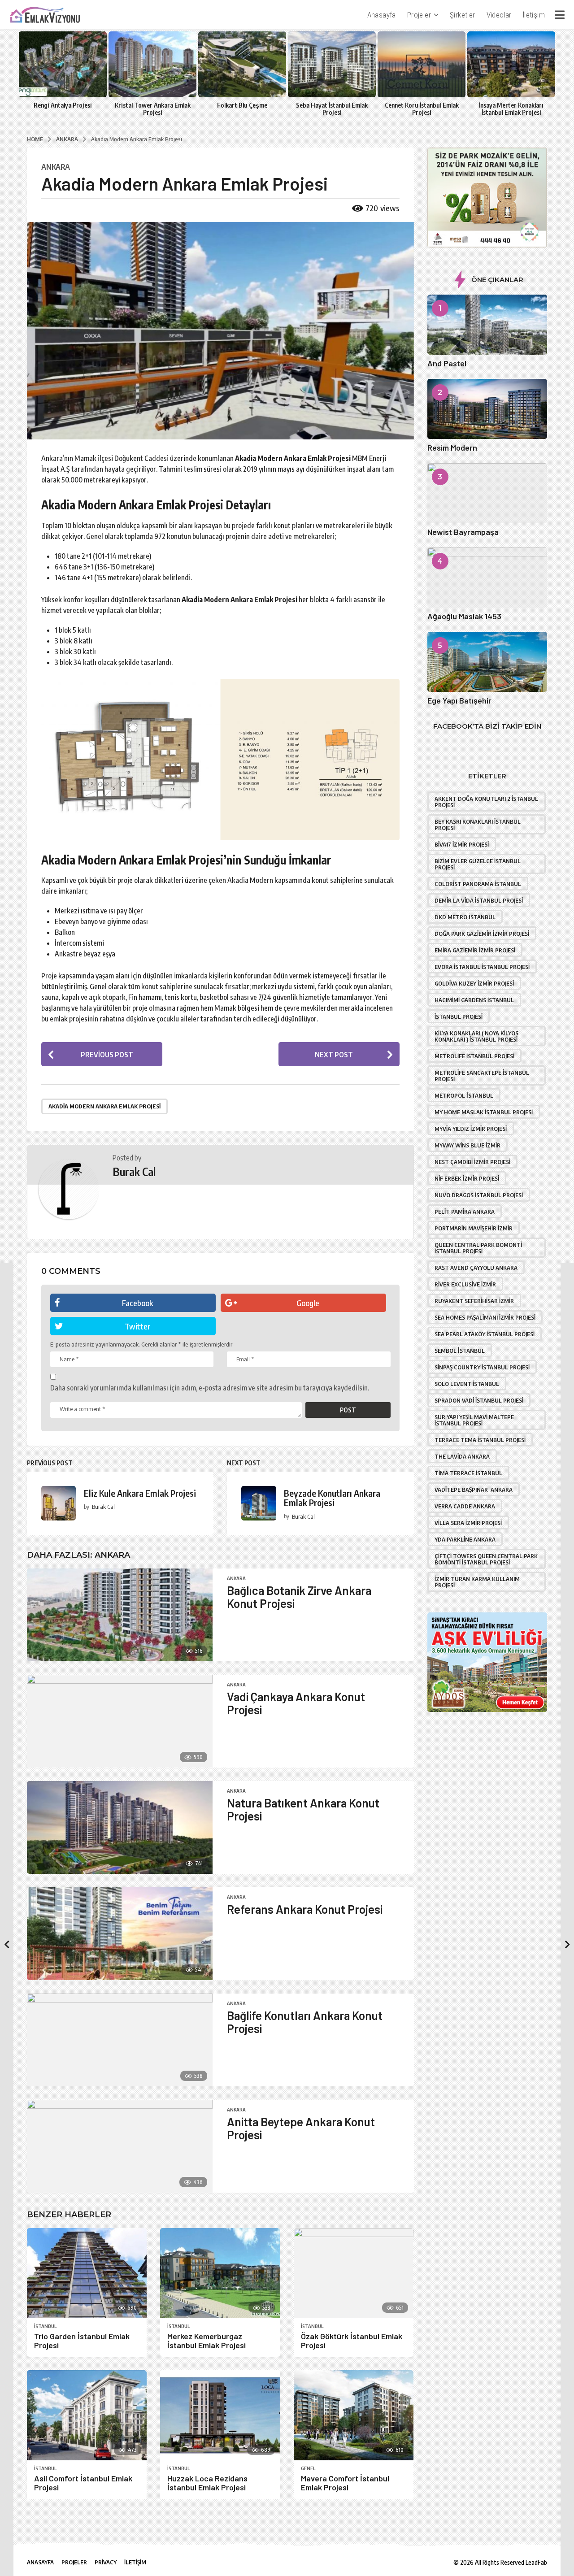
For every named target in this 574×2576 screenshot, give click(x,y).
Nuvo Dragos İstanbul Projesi (479, 1195)
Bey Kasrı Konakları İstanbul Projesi (478, 825)
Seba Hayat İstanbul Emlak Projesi (332, 109)
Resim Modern (452, 447)
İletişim (534, 15)
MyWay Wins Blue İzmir (467, 1145)
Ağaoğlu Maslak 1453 (464, 616)
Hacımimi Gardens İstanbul (474, 1000)
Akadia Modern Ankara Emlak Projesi (104, 1106)
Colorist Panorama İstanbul (478, 884)
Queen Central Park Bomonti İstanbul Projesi (478, 1248)
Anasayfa (382, 15)
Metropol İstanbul (464, 1095)
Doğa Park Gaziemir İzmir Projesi (482, 934)
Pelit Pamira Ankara (465, 1212)
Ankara (56, 167)
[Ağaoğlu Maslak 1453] (487, 578)
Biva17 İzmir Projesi (462, 844)
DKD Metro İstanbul (465, 917)
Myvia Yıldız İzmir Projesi (471, 1129)
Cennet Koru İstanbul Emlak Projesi (422, 109)
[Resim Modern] (487, 409)
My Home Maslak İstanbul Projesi (484, 1112)
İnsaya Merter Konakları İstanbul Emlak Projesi (511, 109)
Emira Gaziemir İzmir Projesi (475, 950)
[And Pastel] (487, 325)
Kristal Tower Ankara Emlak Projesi (153, 109)
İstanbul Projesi (459, 1016)
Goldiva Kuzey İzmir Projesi (474, 983)
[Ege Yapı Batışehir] (487, 662)
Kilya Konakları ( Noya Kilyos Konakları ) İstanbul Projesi (476, 1036)
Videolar (499, 15)
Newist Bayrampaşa (463, 532)
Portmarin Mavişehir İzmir (474, 1228)
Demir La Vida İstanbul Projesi (479, 900)
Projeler (419, 15)
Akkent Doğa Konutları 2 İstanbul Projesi (486, 802)
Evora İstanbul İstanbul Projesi (482, 967)
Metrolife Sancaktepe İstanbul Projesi (482, 1076)
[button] (559, 15)
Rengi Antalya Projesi (63, 105)
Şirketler (463, 15)
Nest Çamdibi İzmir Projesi (472, 1162)
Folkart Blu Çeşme (242, 105)
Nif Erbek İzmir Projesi (467, 1178)
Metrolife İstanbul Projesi (474, 1056)
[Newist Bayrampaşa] (487, 493)
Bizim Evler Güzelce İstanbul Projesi (478, 864)
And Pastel (447, 363)
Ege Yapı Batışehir (459, 700)
